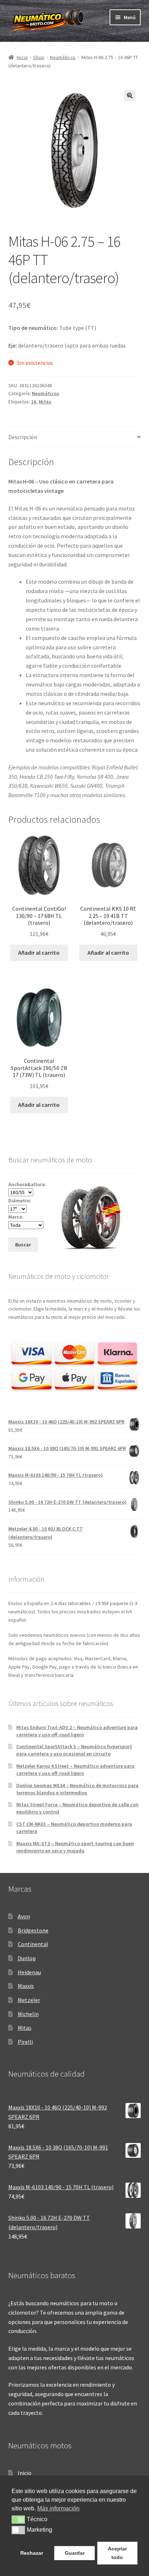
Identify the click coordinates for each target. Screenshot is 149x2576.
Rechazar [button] (32, 2553)
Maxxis (26, 1986)
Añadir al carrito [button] (39, 953)
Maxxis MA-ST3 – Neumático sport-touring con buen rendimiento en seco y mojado (75, 1847)
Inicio (22, 57)
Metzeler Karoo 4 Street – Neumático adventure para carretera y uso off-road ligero (75, 1769)
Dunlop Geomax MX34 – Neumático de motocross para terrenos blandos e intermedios (77, 1789)
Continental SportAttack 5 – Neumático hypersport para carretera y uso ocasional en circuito (74, 1750)
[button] (130, 96)
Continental (33, 1944)
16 (34, 402)
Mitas (45, 402)
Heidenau (29, 1972)
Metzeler (29, 2000)
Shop (39, 57)
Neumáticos (63, 57)
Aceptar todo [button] (117, 2553)
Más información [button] (58, 2508)
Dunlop (27, 1958)
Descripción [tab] (23, 437)
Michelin (28, 2014)
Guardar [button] (75, 2553)
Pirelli (25, 2042)
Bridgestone (33, 1930)
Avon (24, 1916)
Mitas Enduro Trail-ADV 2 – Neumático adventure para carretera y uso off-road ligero (77, 1731)
